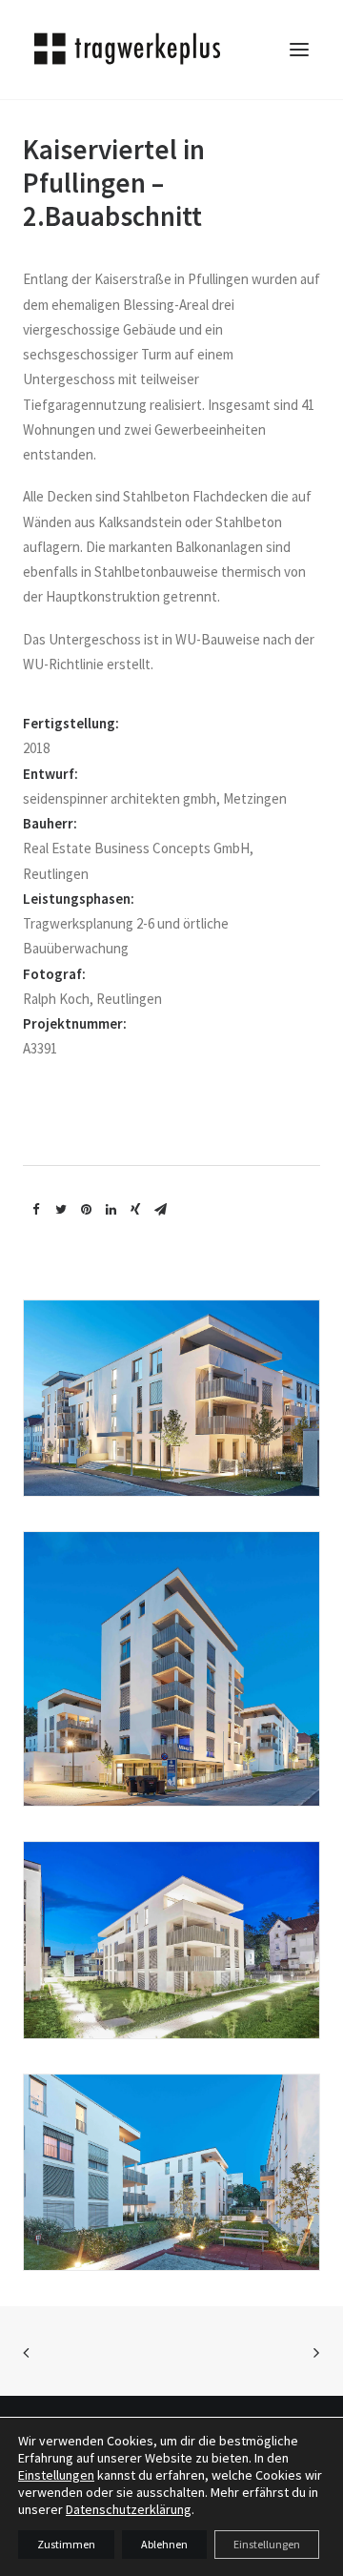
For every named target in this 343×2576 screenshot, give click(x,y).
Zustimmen (66, 2544)
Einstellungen (56, 2475)
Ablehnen (164, 2544)
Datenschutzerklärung (129, 2509)
